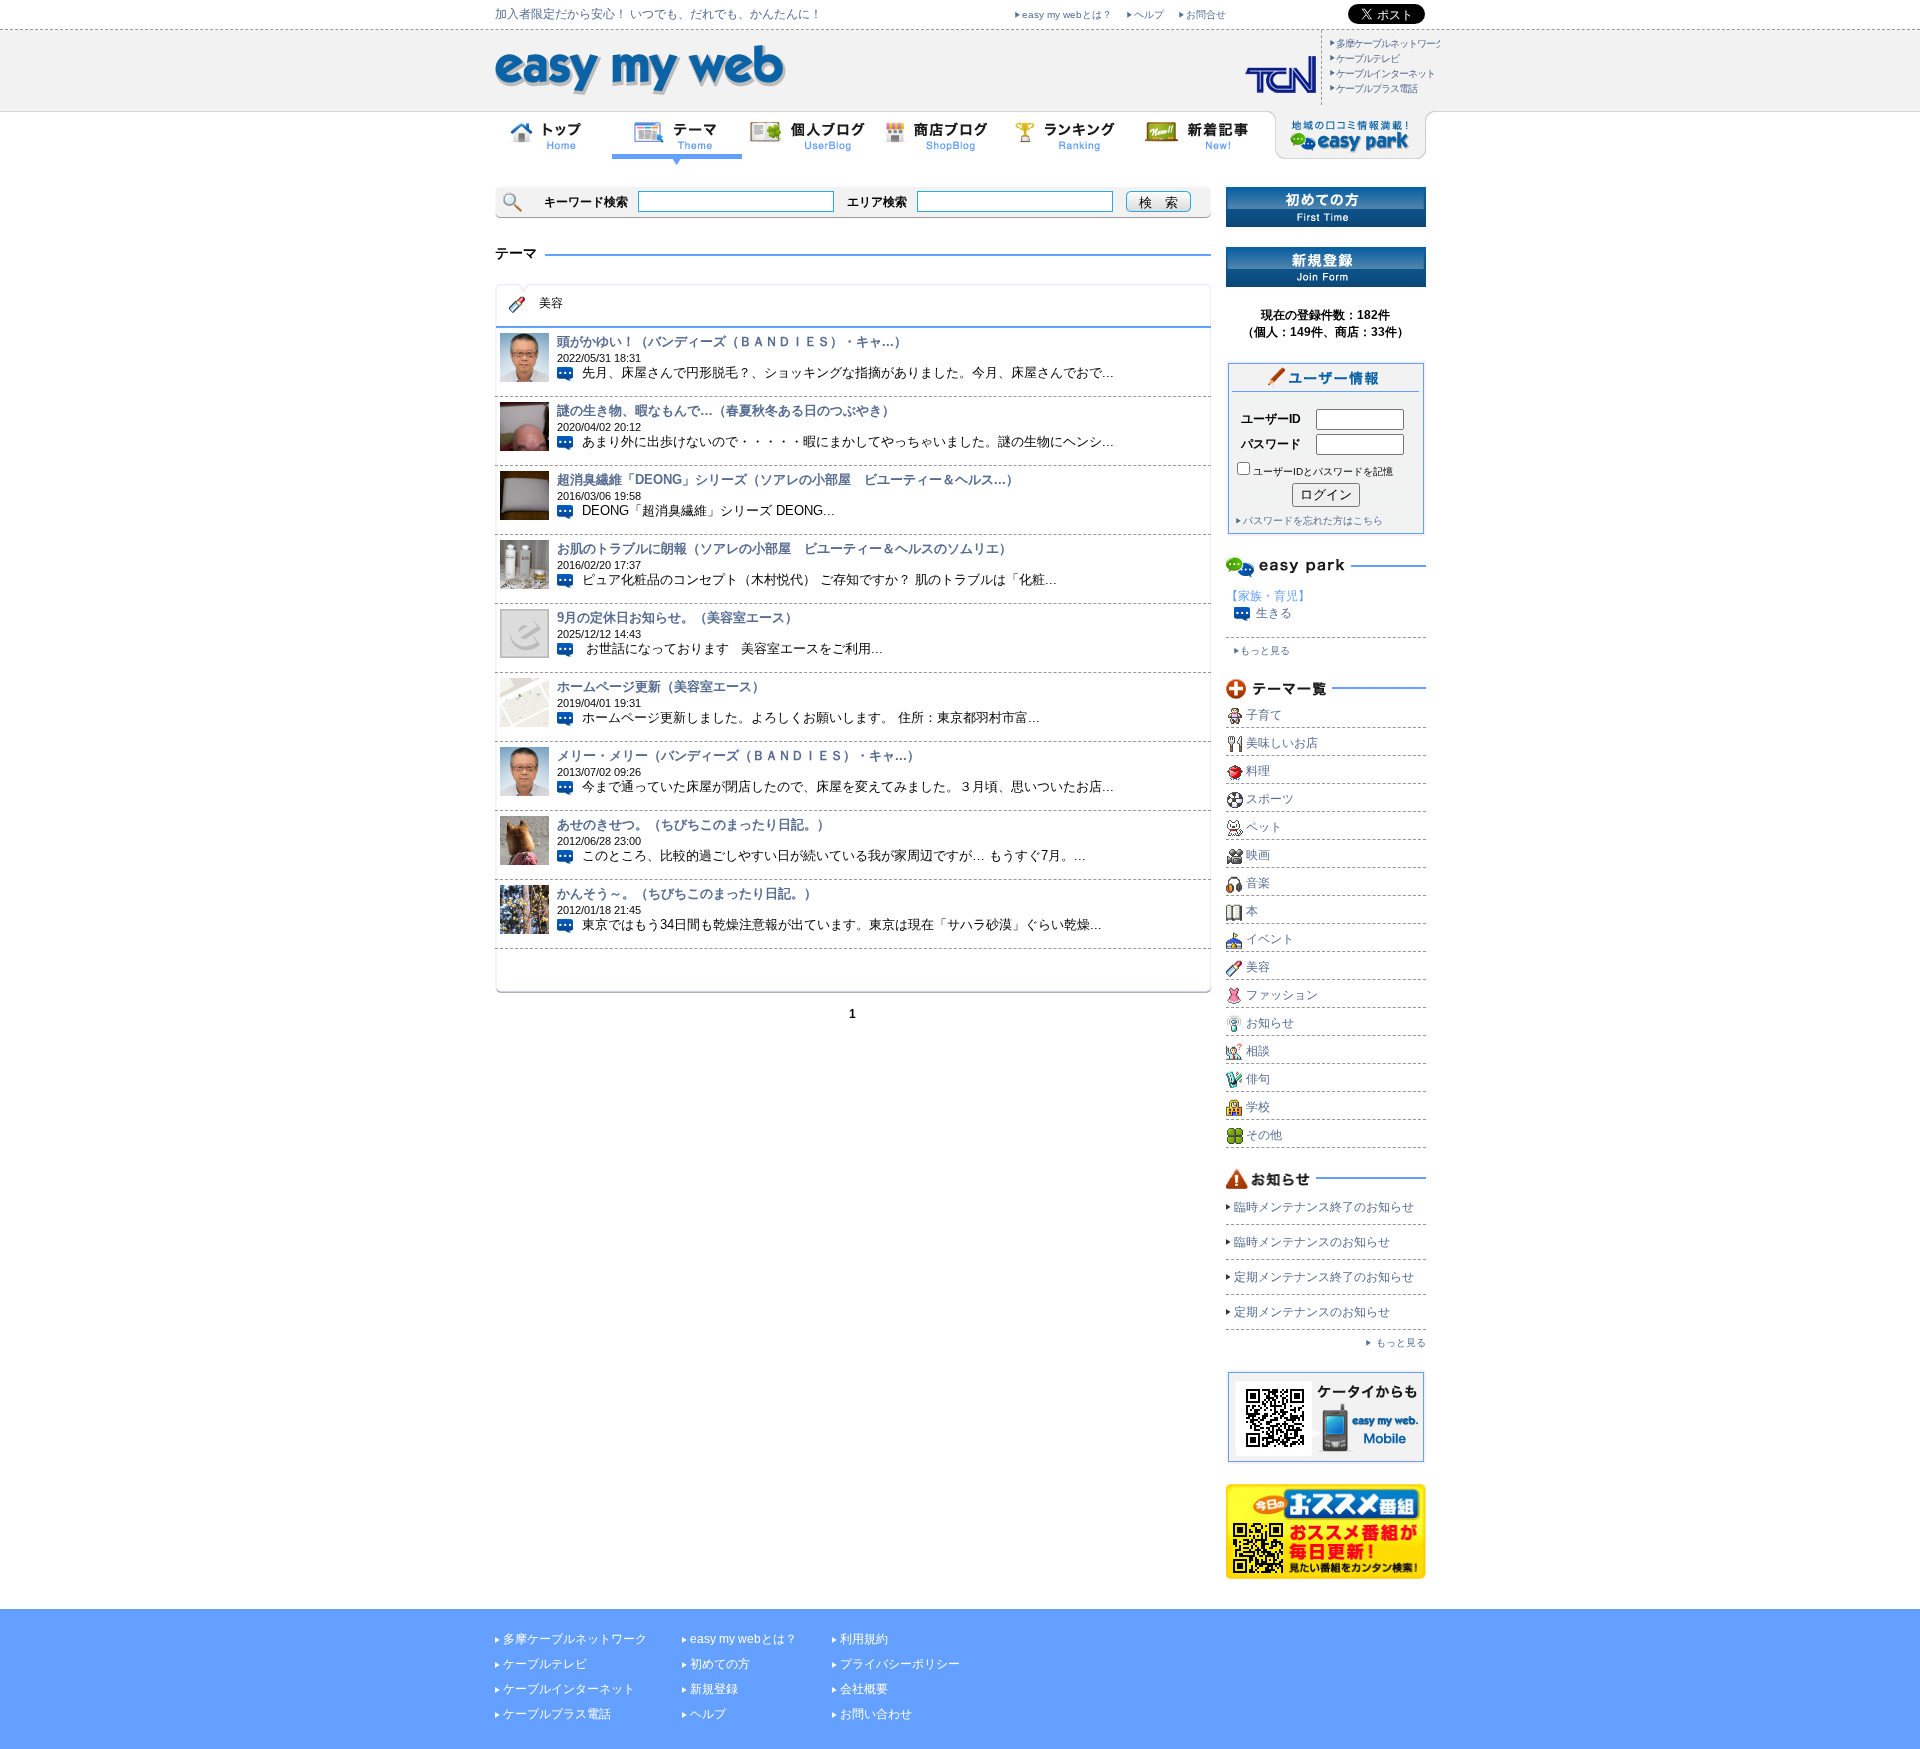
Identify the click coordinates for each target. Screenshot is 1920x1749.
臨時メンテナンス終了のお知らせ (1324, 1207)
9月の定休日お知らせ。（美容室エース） (677, 617)
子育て (1264, 715)
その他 (1264, 1135)
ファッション (1282, 995)
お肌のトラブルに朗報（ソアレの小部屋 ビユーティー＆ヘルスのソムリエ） (784, 548)
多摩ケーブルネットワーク (1390, 43)
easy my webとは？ (1067, 14)
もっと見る (1265, 650)
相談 (1258, 1051)
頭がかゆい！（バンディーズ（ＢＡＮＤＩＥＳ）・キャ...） (732, 341)
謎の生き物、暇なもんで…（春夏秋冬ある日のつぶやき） (726, 410)
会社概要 (864, 1689)
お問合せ (1206, 14)
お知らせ (1270, 1023)
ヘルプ (1149, 14)
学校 (1258, 1107)
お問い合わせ (876, 1714)
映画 (1258, 855)
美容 (1258, 967)
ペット (1264, 827)
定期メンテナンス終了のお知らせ (1324, 1277)
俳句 (1258, 1079)
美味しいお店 (1282, 743)
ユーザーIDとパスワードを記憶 (1323, 471)
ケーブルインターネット (1385, 73)
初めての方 (720, 1664)
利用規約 (864, 1639)
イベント (1270, 939)
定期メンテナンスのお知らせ (1312, 1312)
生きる (1274, 613)
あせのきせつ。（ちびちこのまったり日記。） (693, 824)
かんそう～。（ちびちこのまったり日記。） (687, 893)
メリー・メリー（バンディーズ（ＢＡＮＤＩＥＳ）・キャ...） (738, 755)
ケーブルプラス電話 (1376, 88)
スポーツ (1270, 799)
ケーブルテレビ (1367, 58)
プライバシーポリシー (900, 1664)
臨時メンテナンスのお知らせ (1312, 1242)
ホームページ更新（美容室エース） (661, 686)
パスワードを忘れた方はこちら (1313, 520)
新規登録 (714, 1689)
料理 (1258, 771)
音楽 (1258, 883)
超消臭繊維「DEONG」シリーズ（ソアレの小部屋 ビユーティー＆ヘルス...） (788, 479)
